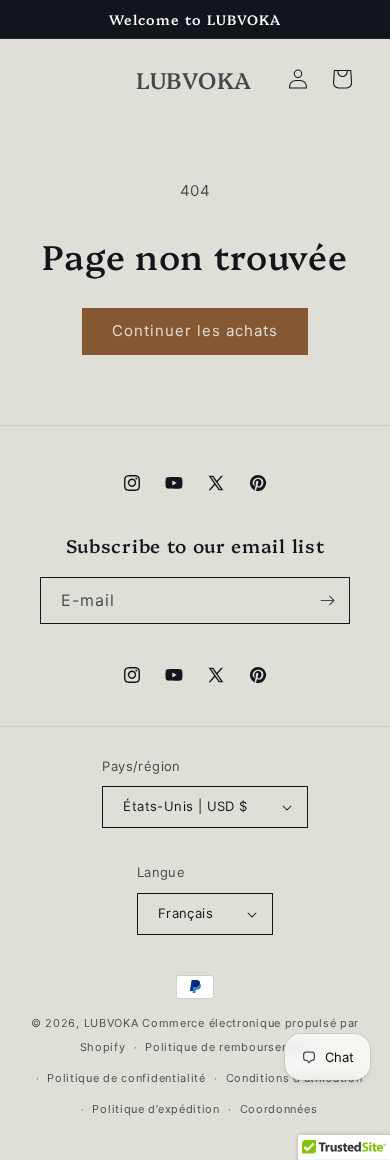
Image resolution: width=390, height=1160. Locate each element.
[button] (342, 79)
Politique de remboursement (227, 1047)
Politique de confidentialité (126, 1078)
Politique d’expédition (155, 1109)
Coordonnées (279, 1109)
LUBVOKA (111, 1023)
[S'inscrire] (327, 600)
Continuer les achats (195, 330)
